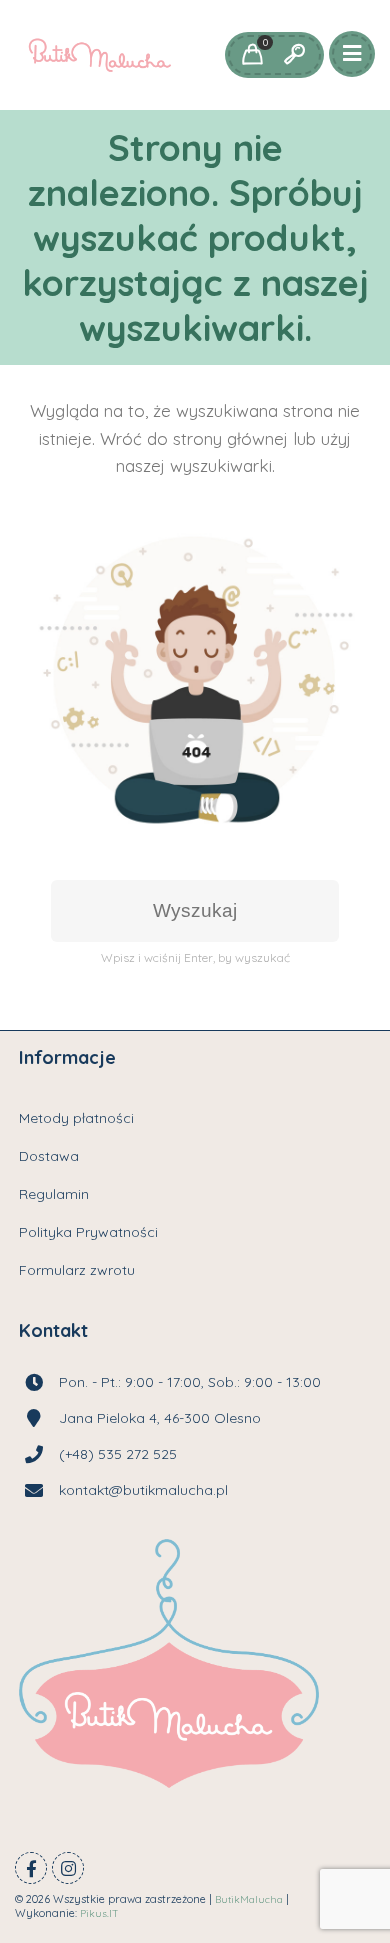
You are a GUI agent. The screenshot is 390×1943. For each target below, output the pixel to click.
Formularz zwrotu (77, 1270)
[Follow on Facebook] (31, 1868)
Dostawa (49, 1156)
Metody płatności (76, 1118)
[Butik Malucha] (99, 55)
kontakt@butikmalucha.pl (143, 1490)
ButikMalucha (249, 1899)
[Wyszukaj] (294, 55)
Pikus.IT (99, 1913)
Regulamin (54, 1194)
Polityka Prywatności (88, 1232)
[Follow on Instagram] (68, 1868)
